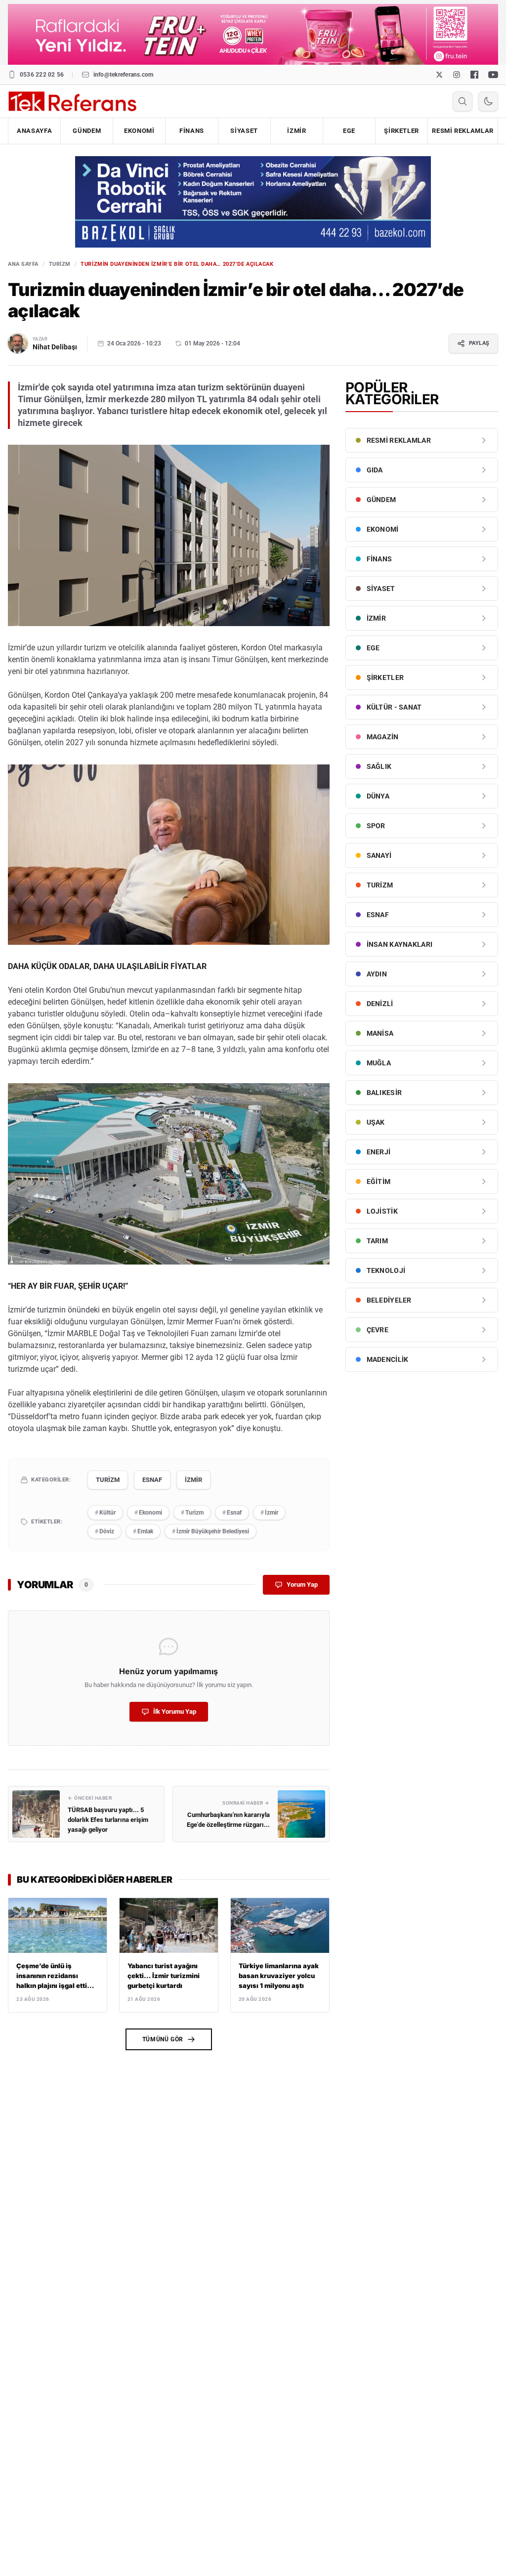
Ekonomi (148, 1513)
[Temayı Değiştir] (488, 101)
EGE (349, 131)
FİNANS (192, 131)
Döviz (105, 1531)
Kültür (105, 1513)
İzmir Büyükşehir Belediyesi (211, 1531)
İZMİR (296, 131)
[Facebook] (474, 75)
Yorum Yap (302, 1584)
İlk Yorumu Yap (175, 1711)
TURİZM (60, 264)
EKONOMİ (139, 131)
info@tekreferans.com (124, 75)
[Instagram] (457, 75)
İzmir (269, 1513)
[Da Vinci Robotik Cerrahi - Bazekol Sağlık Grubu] (253, 202)
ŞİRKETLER (401, 131)
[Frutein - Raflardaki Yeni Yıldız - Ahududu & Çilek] (253, 34)
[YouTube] (493, 75)
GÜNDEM (87, 131)
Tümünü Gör (163, 2039)
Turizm (192, 1513)
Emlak (143, 1531)
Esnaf (232, 1513)
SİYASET (244, 131)
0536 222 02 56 (42, 75)
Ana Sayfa (23, 264)
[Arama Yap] (463, 101)
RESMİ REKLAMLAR (463, 131)
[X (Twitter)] (439, 75)
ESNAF (152, 1480)
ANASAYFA (34, 131)
